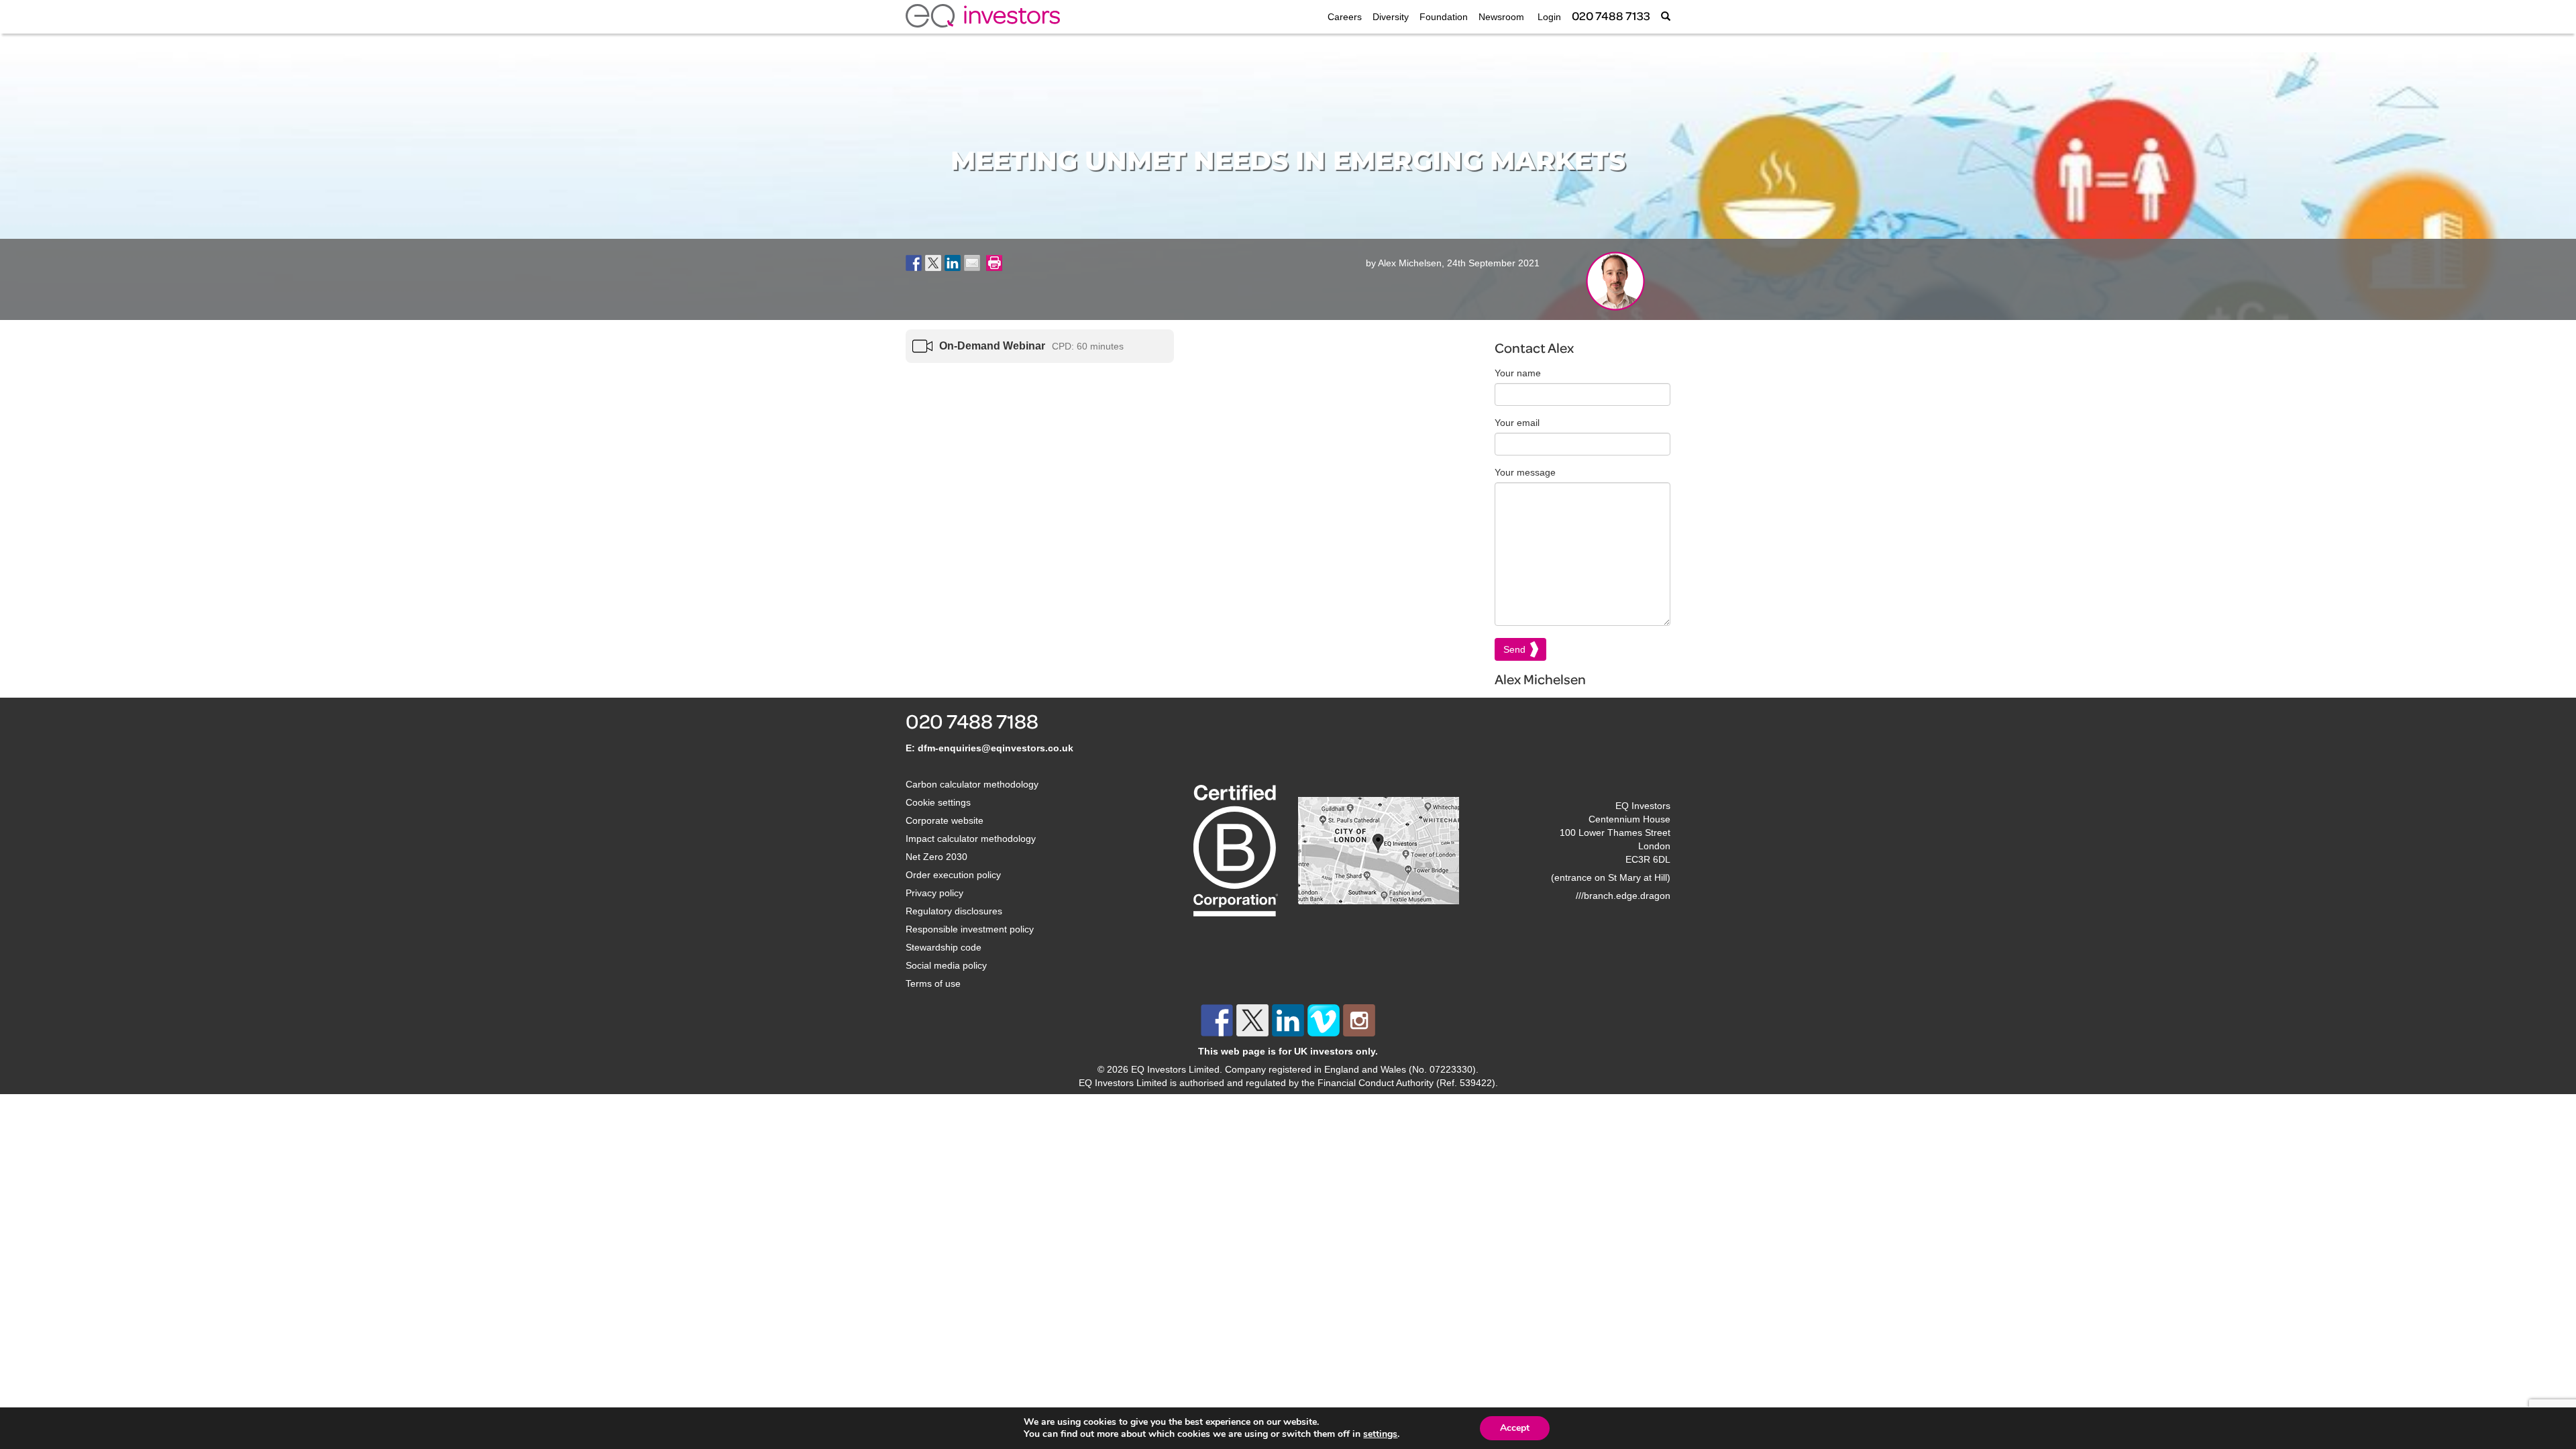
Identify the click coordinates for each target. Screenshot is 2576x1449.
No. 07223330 (1442, 1069)
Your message (1525, 472)
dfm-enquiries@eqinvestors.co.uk (996, 748)
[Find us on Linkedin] (1288, 1020)
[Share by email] (972, 263)
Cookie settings (938, 802)
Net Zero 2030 (936, 857)
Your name (1518, 373)
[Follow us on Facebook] (1217, 1020)
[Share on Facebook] (914, 263)
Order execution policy (953, 875)
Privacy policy (934, 893)
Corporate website (945, 820)
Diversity (1391, 17)
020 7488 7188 (972, 721)
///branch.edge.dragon (1623, 896)
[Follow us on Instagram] (1359, 1020)
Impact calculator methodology (971, 839)
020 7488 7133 (1611, 16)
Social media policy (946, 965)
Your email (1517, 423)
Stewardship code (944, 947)
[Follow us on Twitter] (1252, 1020)
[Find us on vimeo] (1324, 1020)
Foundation (1444, 17)
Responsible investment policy (970, 929)
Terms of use (933, 983)
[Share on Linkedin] (953, 263)
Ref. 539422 (1466, 1083)
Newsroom (1501, 17)
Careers (1345, 17)
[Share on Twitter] (933, 263)
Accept (1515, 1428)
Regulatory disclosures (954, 911)
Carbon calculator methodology (972, 784)
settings (1380, 1434)
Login (1548, 17)
